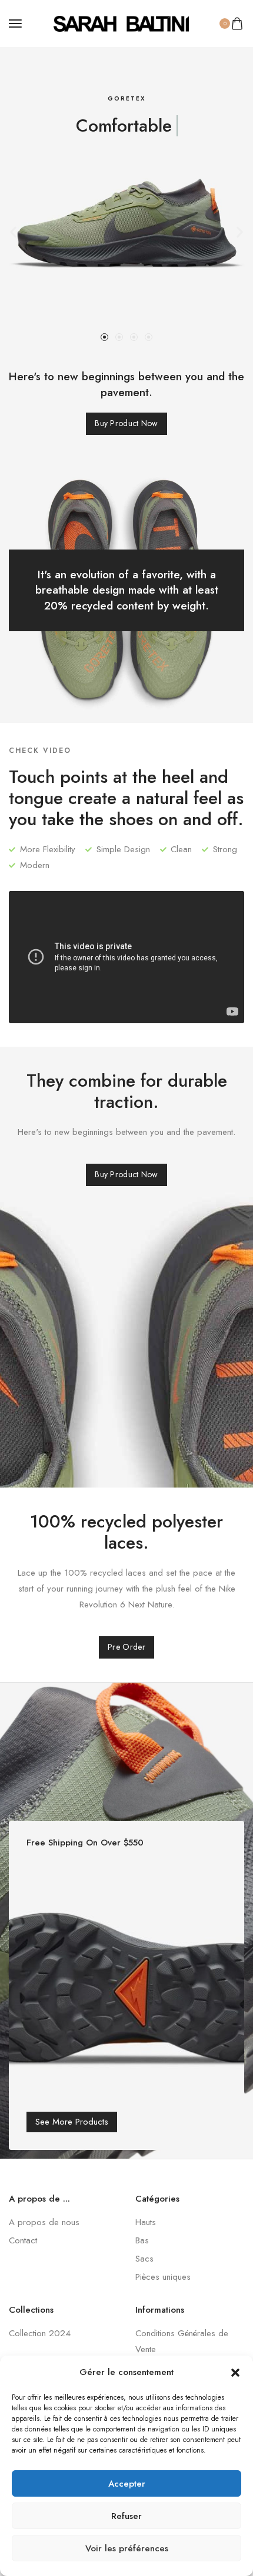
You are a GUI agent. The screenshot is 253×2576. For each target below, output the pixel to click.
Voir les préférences (127, 2548)
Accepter (127, 2484)
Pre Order (126, 1647)
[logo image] (121, 23)
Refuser (126, 2516)
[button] (235, 2373)
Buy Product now (126, 423)
